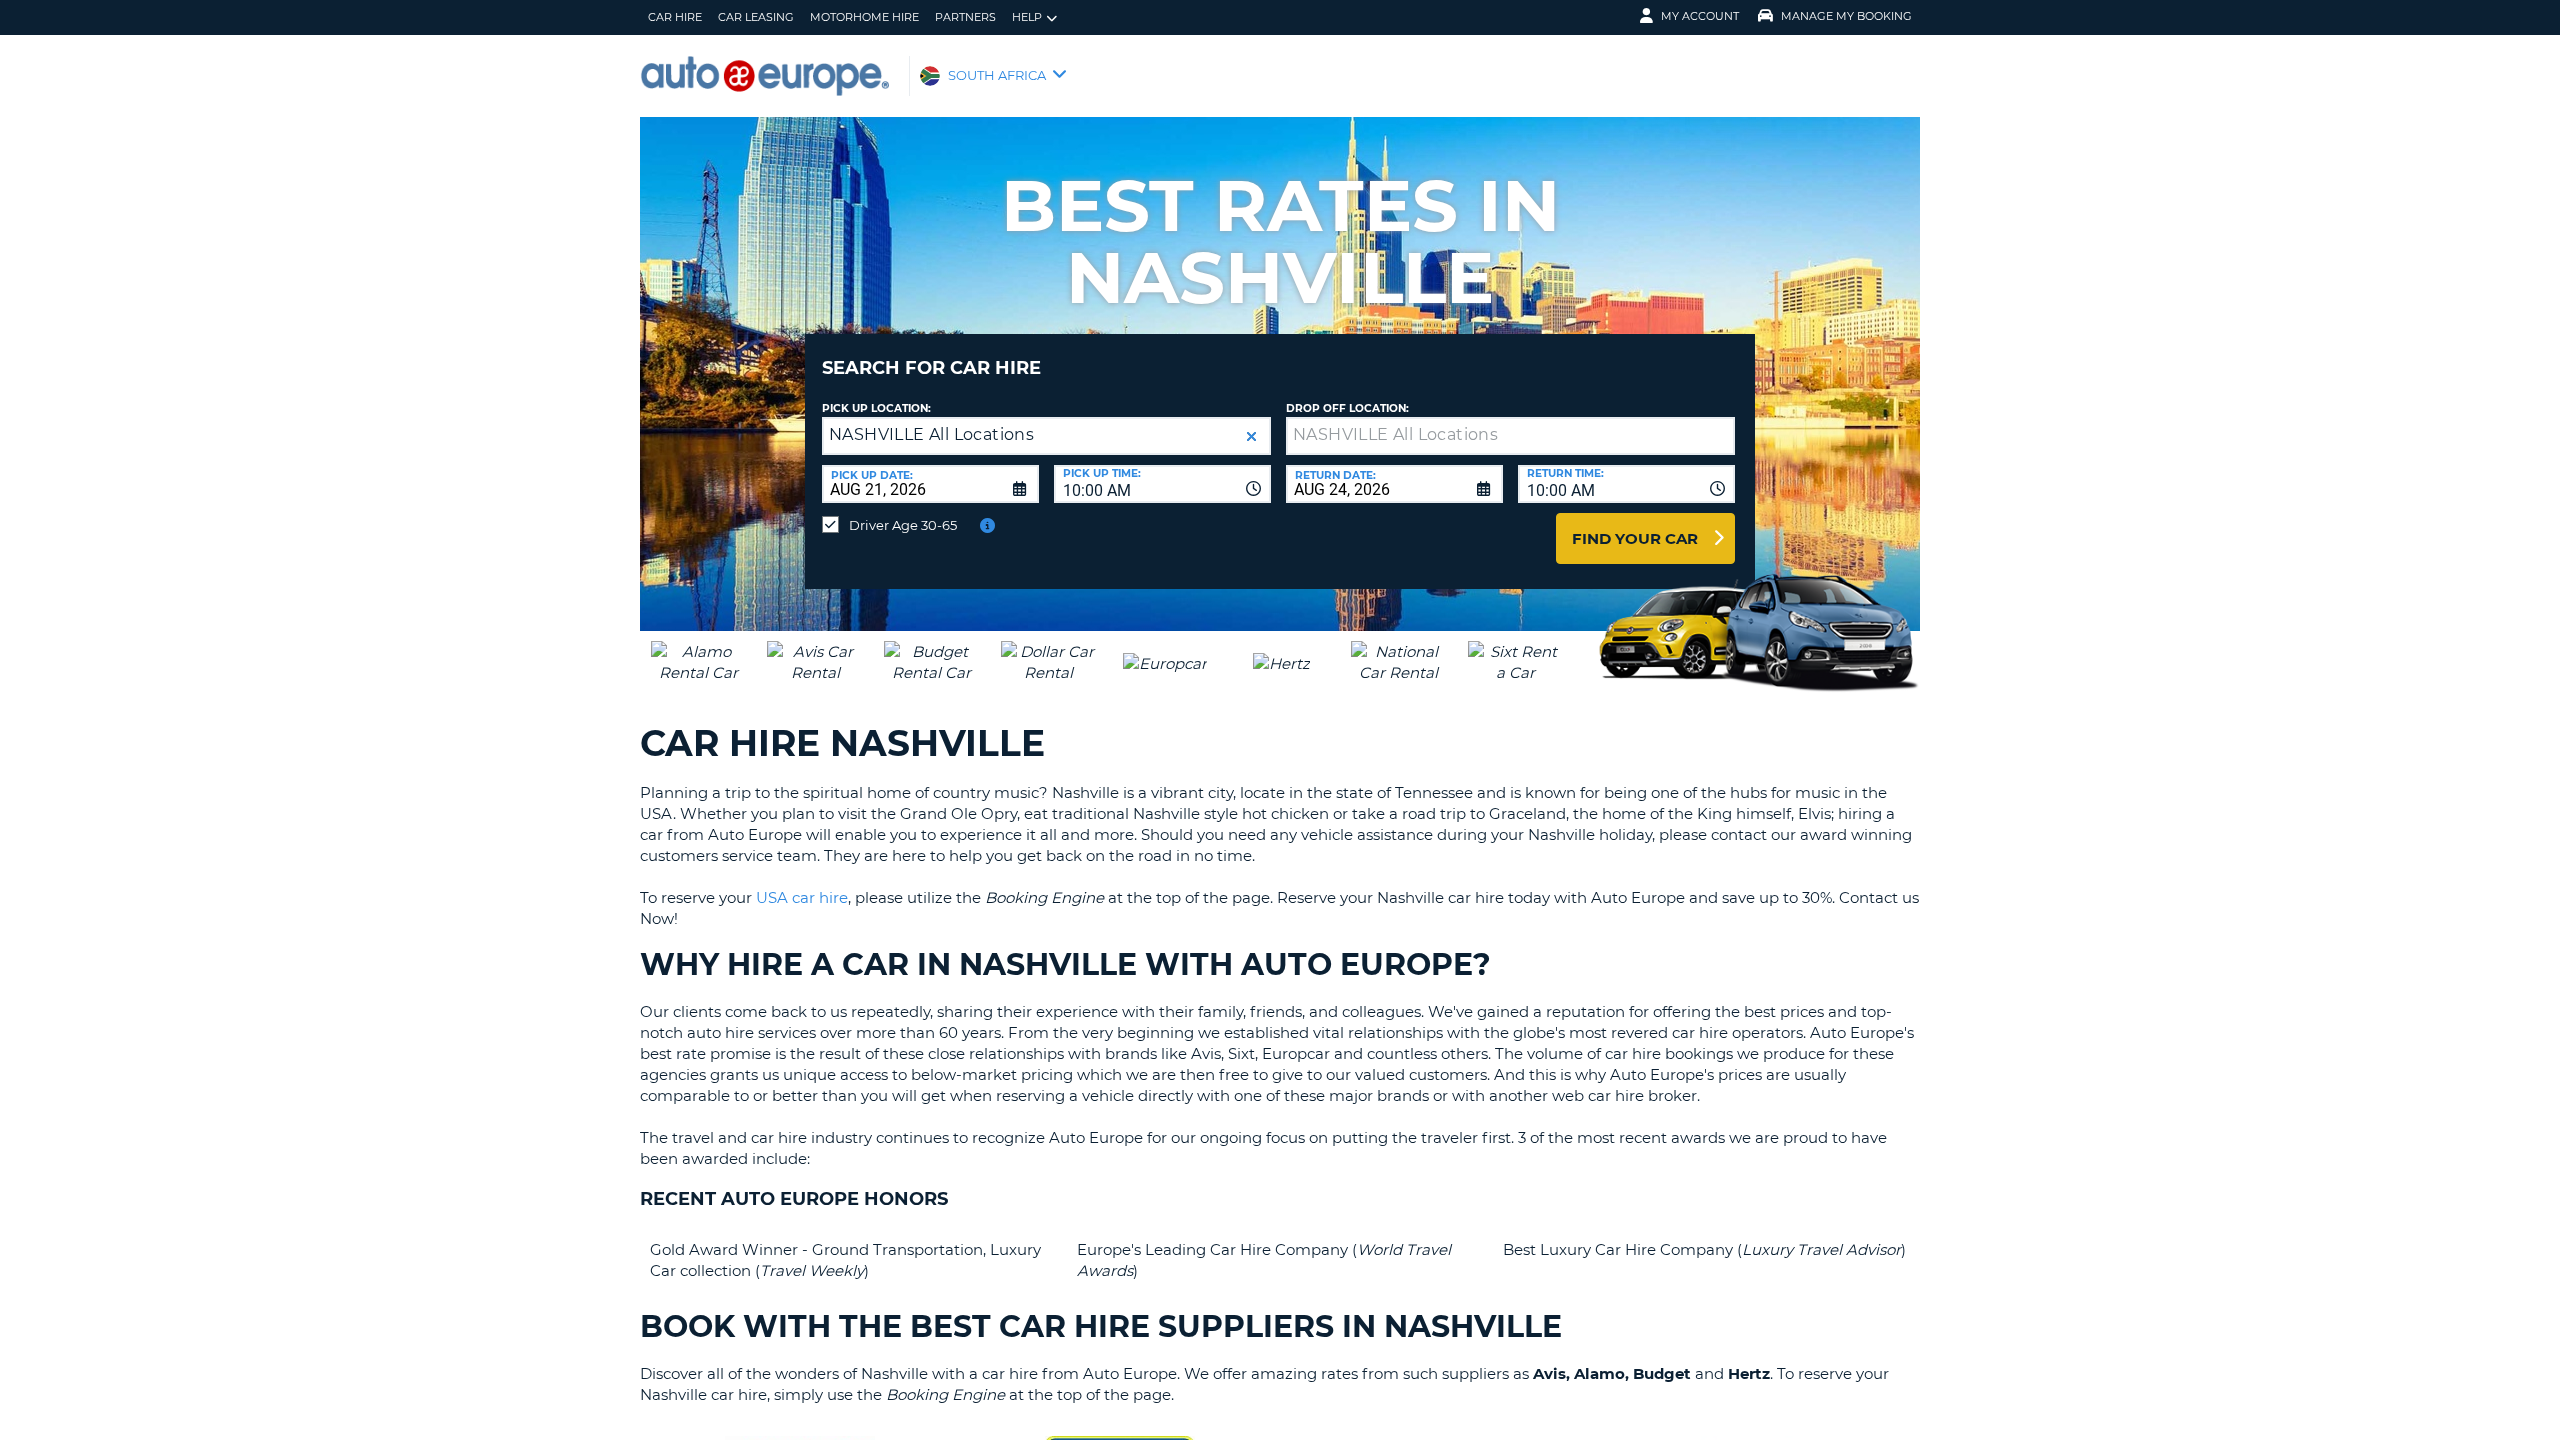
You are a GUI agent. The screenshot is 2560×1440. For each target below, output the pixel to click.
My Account (1700, 16)
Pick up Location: (876, 408)
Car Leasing (756, 17)
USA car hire (802, 897)
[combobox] (1162, 484)
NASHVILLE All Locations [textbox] (931, 434)
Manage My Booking (1846, 16)
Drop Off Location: (1347, 408)
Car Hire (675, 17)
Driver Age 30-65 (903, 525)
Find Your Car (1635, 538)
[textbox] (1510, 436)
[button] (1251, 436)
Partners (965, 17)
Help (1027, 17)
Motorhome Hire (864, 17)
